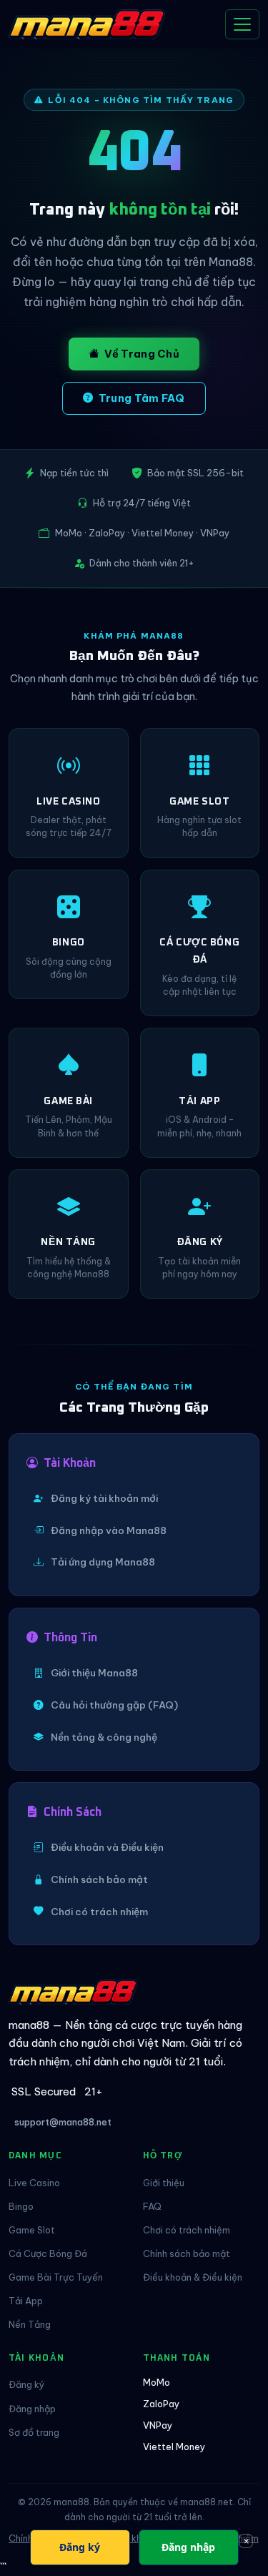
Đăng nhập (32, 2409)
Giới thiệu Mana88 (94, 1673)
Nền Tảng (30, 2324)
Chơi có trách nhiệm (99, 1912)
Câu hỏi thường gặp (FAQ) (114, 1705)
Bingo (21, 2206)
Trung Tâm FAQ (142, 398)
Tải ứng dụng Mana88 (103, 1562)
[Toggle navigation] (242, 24)
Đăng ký (26, 2384)
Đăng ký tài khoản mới (104, 1498)
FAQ (152, 2206)
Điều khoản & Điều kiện (193, 2277)
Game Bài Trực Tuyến (56, 2277)
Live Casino (34, 2183)
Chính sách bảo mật (99, 1879)
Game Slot (32, 2230)
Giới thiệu (164, 2183)
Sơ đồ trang (34, 2432)
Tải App (26, 2301)
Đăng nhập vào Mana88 (109, 1530)
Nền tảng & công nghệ (104, 1737)
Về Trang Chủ (142, 354)
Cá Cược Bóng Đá (48, 2253)
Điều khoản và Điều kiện (107, 1847)
